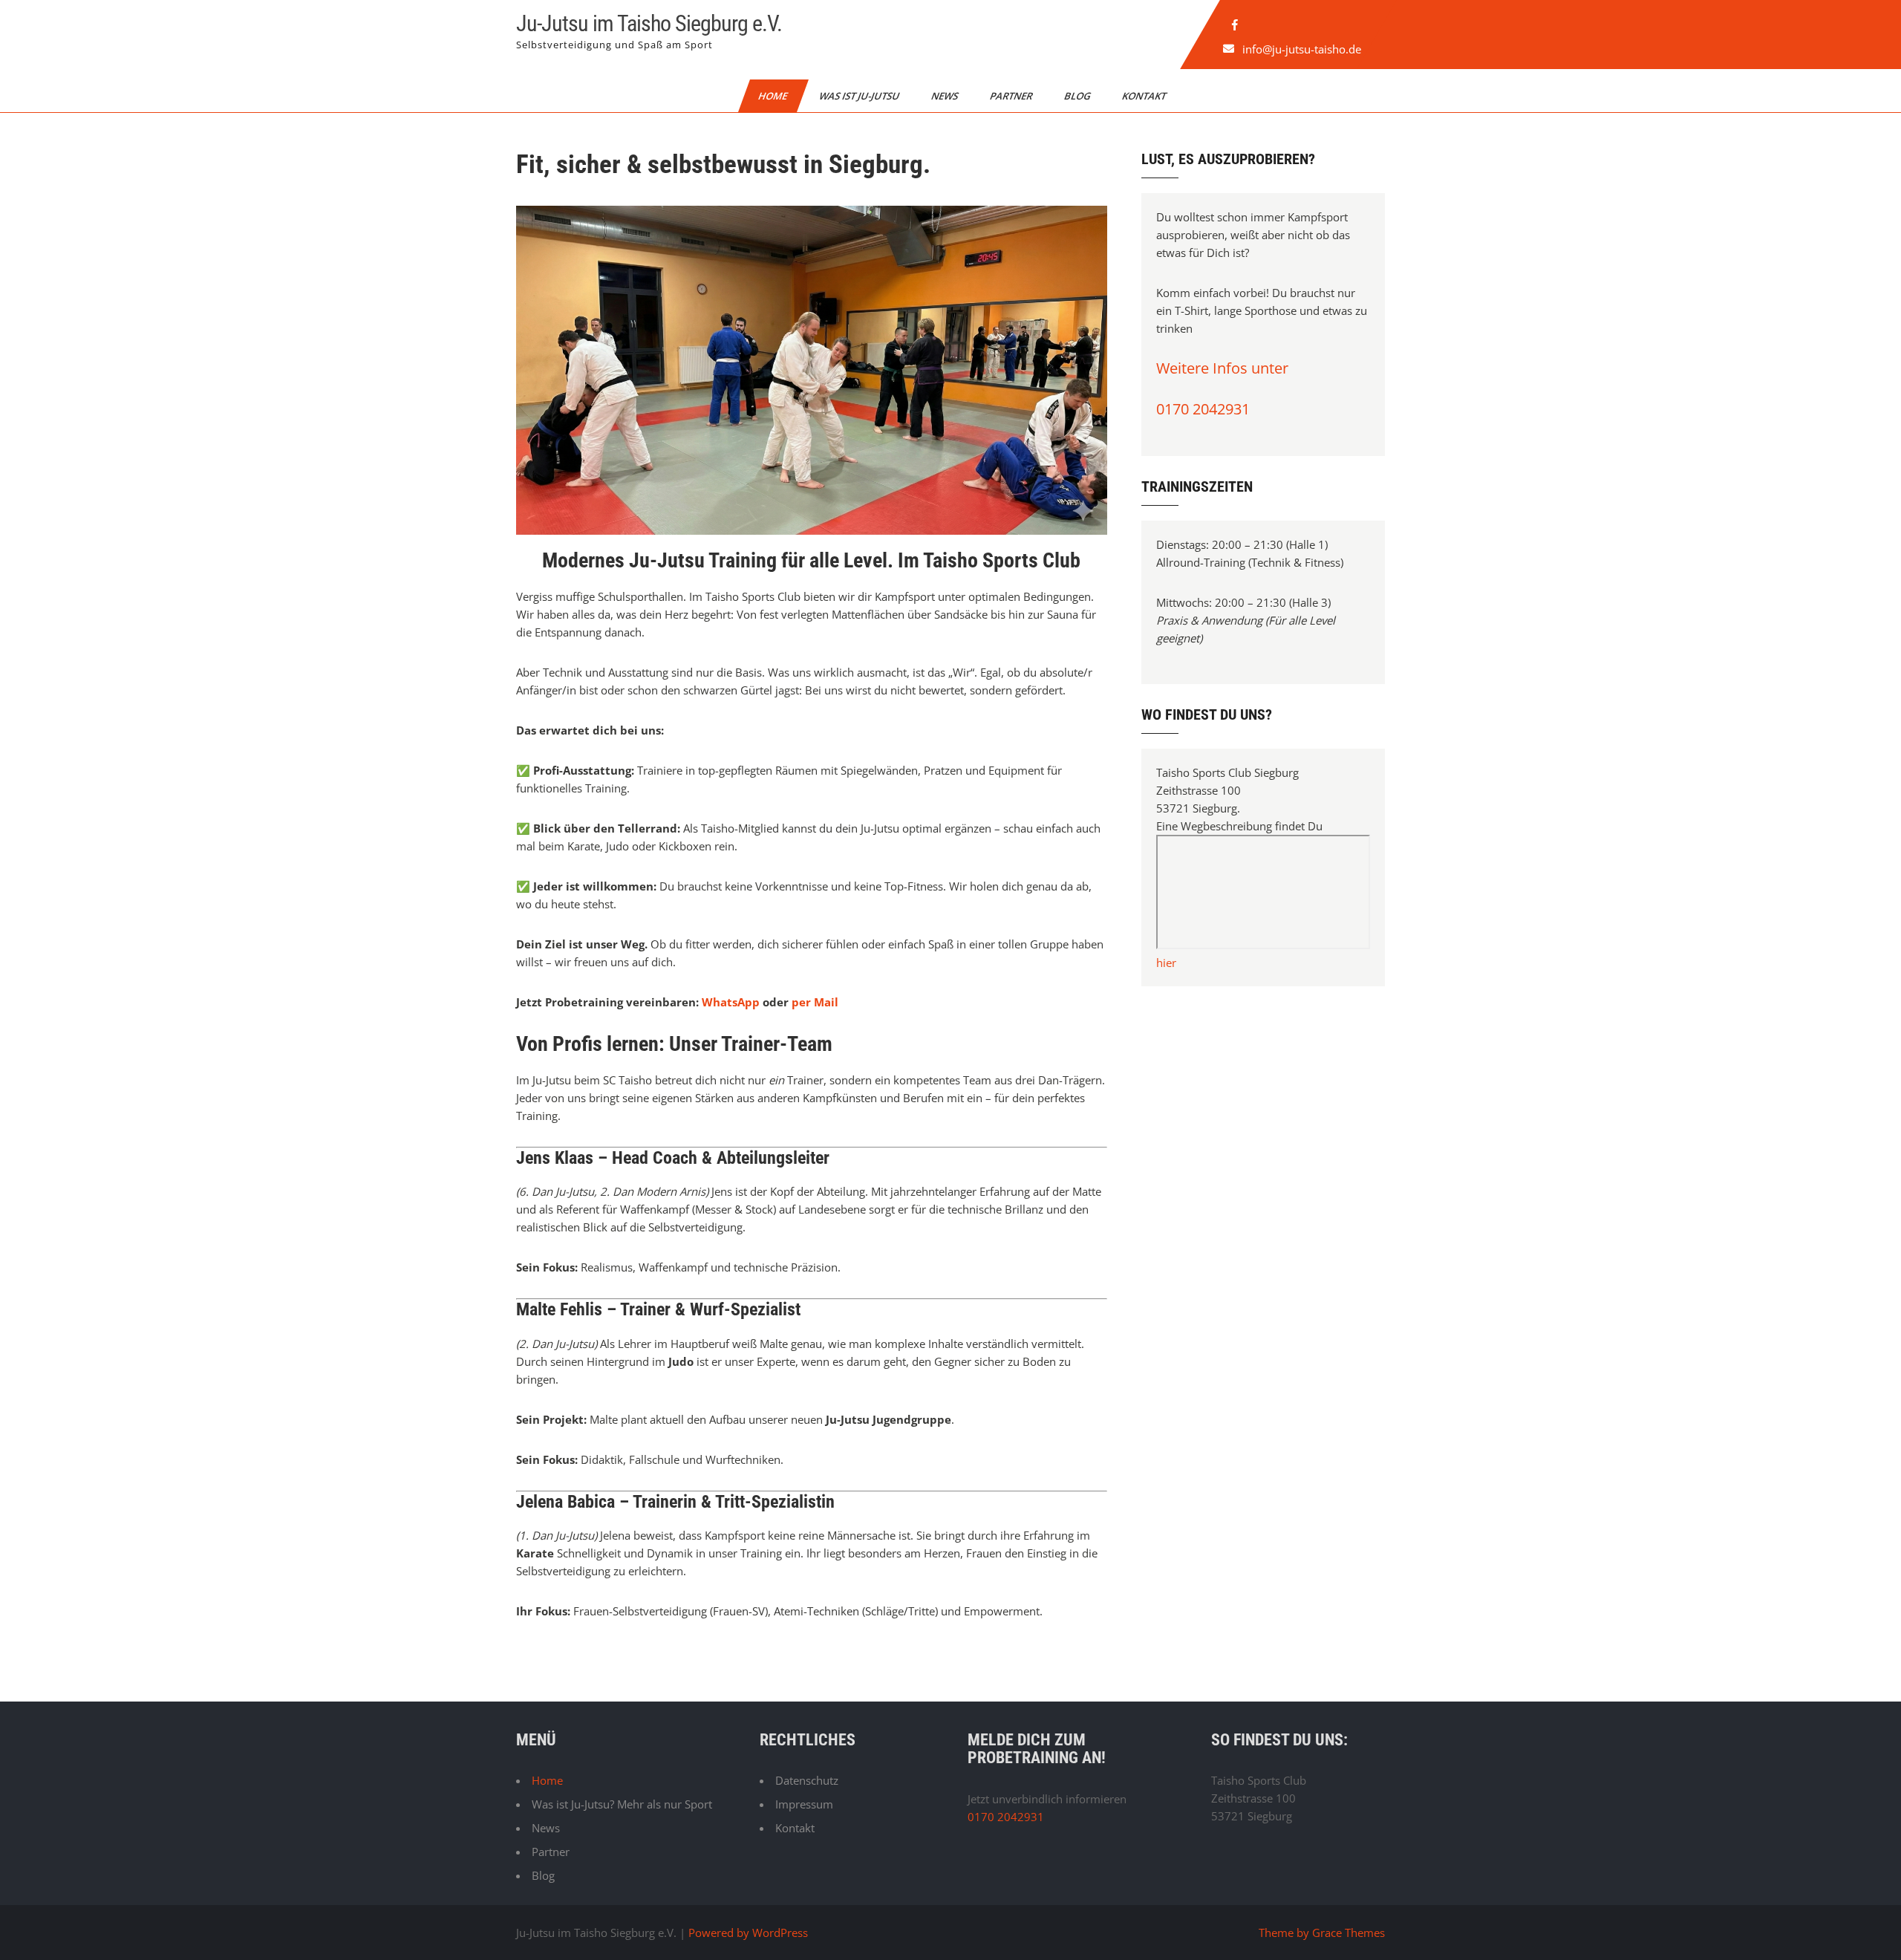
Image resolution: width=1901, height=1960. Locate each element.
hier (1166, 963)
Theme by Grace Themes (1322, 1933)
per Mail (815, 1002)
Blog (1078, 96)
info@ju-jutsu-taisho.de (1302, 49)
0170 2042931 (1203, 409)
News (946, 96)
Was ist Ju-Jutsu (860, 96)
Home (774, 96)
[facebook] (1235, 25)
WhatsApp (731, 1002)
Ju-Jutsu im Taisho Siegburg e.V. (649, 23)
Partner (1012, 96)
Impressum (804, 1804)
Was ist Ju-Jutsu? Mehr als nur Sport (622, 1804)
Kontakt (1145, 96)
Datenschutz (807, 1780)
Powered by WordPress (748, 1933)
